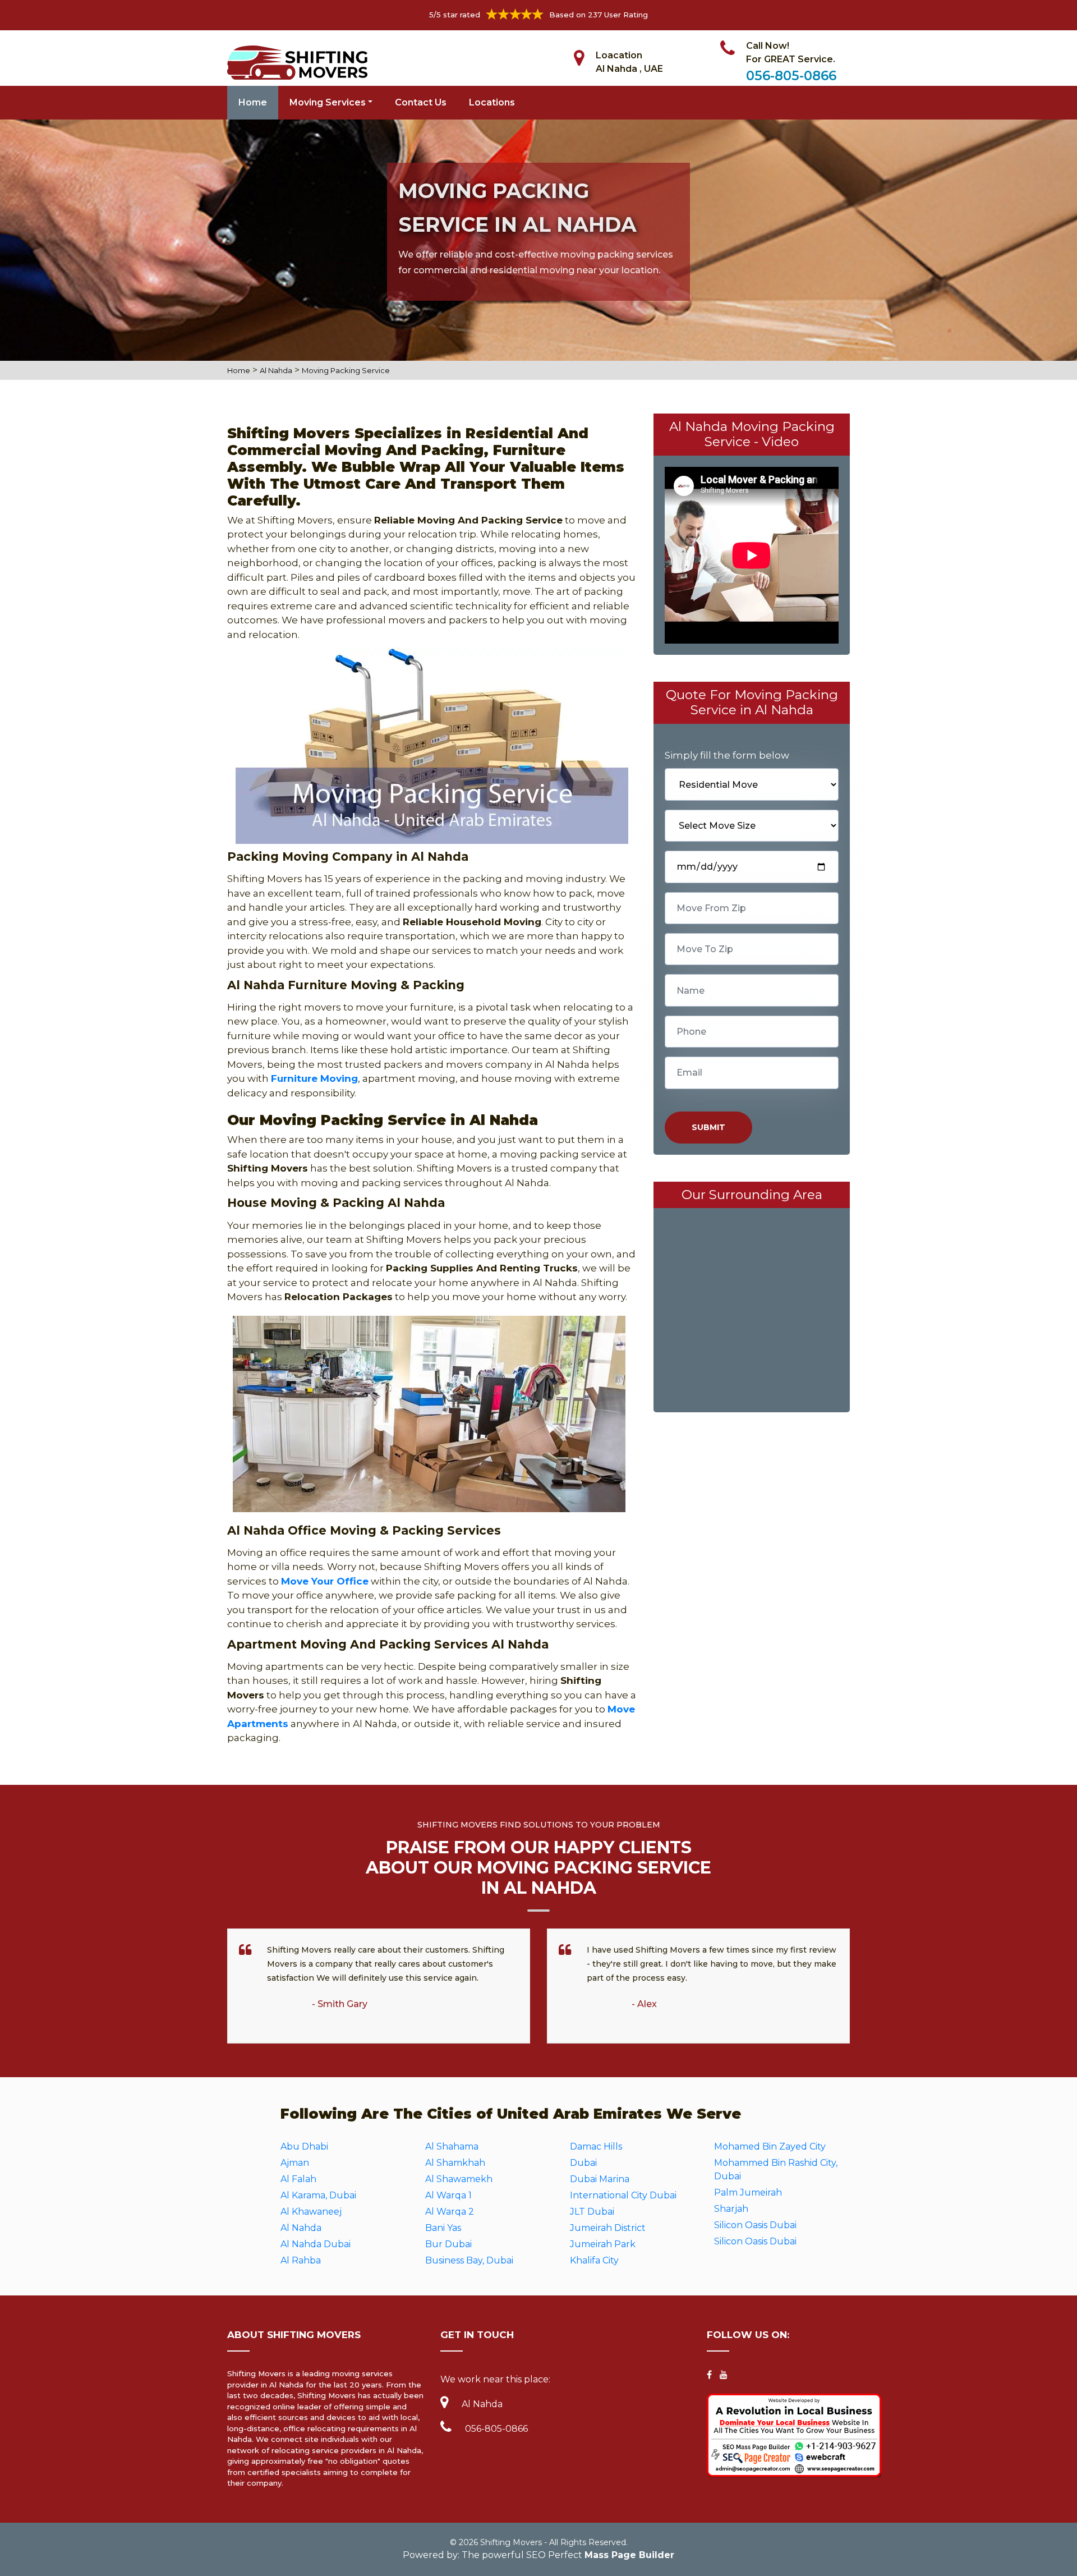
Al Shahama (452, 2146)
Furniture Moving (314, 1078)
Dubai (583, 2163)
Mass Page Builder (629, 2555)
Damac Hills (596, 2146)
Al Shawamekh (459, 2179)
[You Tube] (724, 2375)
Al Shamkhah (455, 2163)
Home (253, 102)
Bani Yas (443, 2228)
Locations (492, 102)
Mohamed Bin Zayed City (770, 2146)
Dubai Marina (600, 2179)
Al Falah (298, 2179)
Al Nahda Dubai (316, 2244)
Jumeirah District (608, 2228)
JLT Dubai (592, 2212)
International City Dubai (623, 2195)
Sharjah (731, 2209)
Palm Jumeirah (748, 2192)
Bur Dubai (448, 2244)
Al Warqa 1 (448, 2195)
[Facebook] (709, 2375)
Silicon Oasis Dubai (755, 2225)
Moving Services (328, 102)
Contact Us (421, 102)
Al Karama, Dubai (318, 2195)
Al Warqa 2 (450, 2212)
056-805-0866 (791, 76)
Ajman (295, 2163)
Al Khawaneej (311, 2212)
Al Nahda (276, 370)
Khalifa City (594, 2260)
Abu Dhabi (304, 2146)
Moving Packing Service (346, 370)
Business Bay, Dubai (469, 2260)
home (239, 370)
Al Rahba (301, 2260)
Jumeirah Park (603, 2244)
